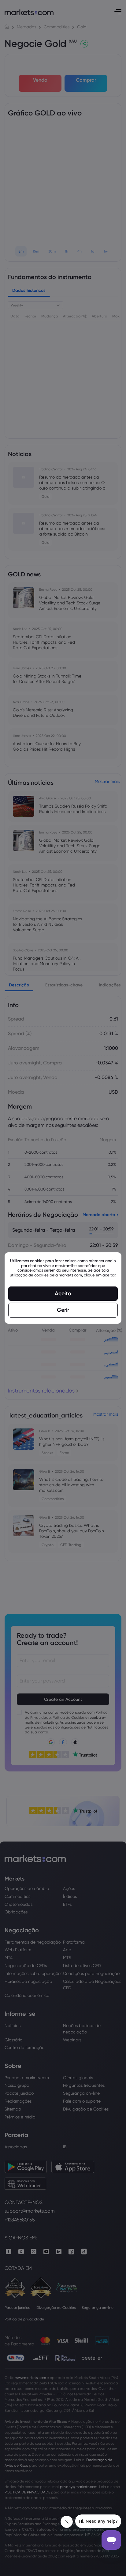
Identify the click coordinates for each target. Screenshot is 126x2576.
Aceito (63, 1293)
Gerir (63, 1310)
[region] (63, 1288)
